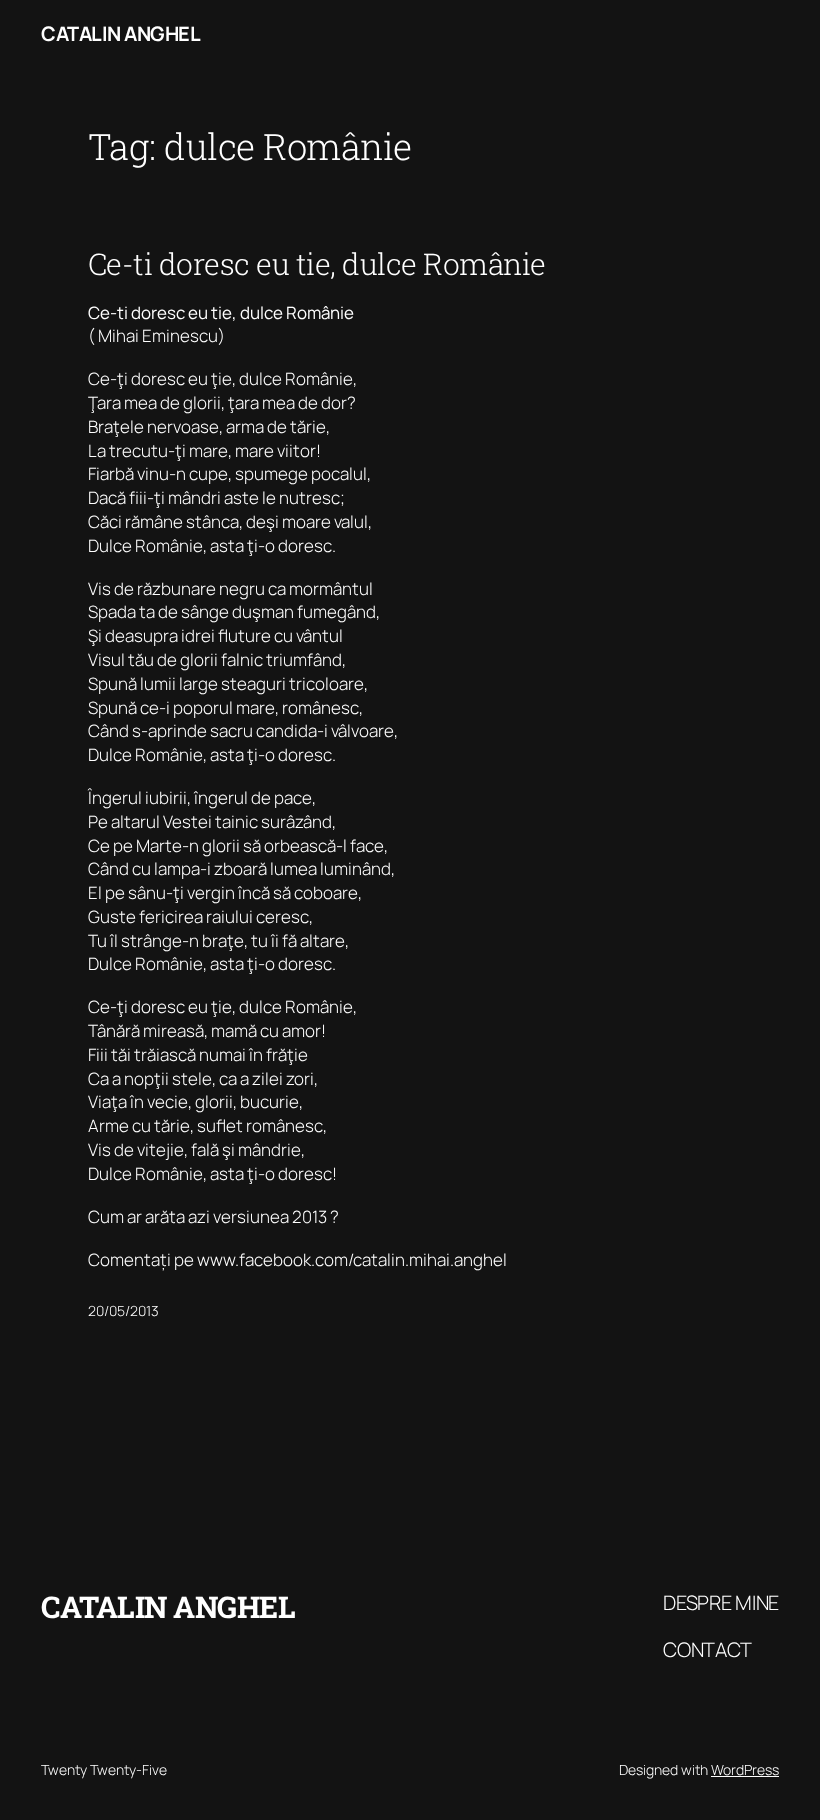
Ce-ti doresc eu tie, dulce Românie (317, 264)
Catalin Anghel (120, 33)
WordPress (745, 1769)
